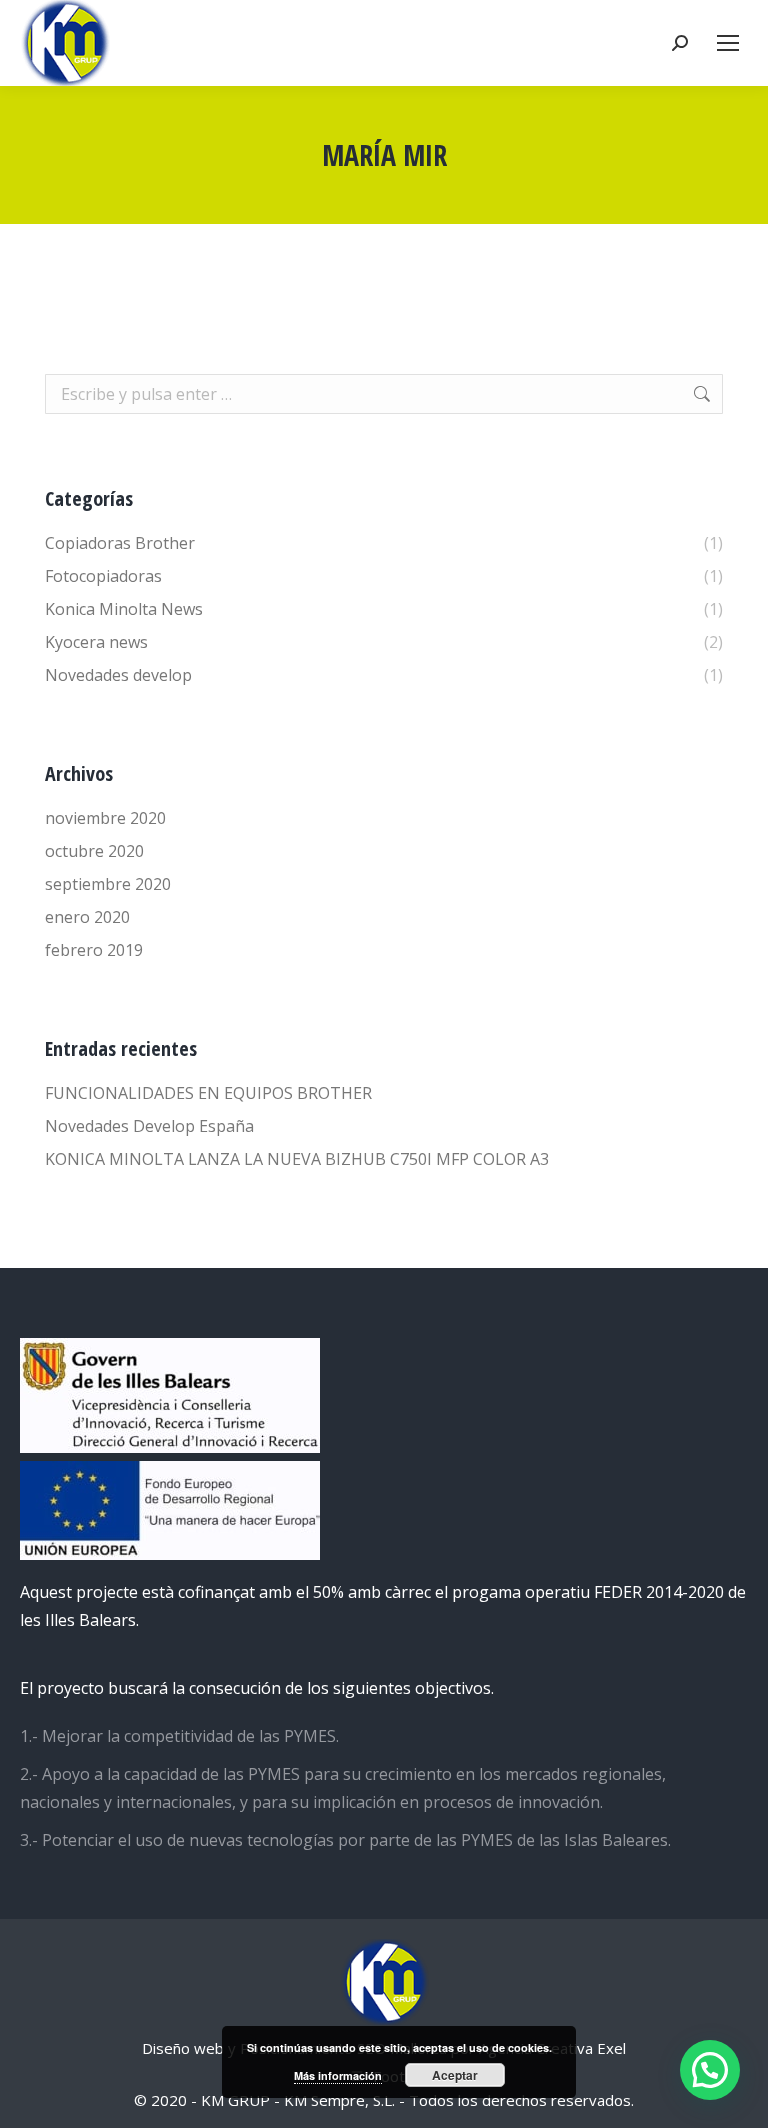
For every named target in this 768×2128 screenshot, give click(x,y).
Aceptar (455, 2075)
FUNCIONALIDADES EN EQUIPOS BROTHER (208, 1093)
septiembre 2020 (108, 884)
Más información (338, 2075)
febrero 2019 (94, 950)
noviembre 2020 (105, 818)
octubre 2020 (94, 851)
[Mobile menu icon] (728, 43)
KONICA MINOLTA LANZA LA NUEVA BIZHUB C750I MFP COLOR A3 (297, 1159)
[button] (710, 2070)
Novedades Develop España (149, 1126)
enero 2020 (87, 917)
